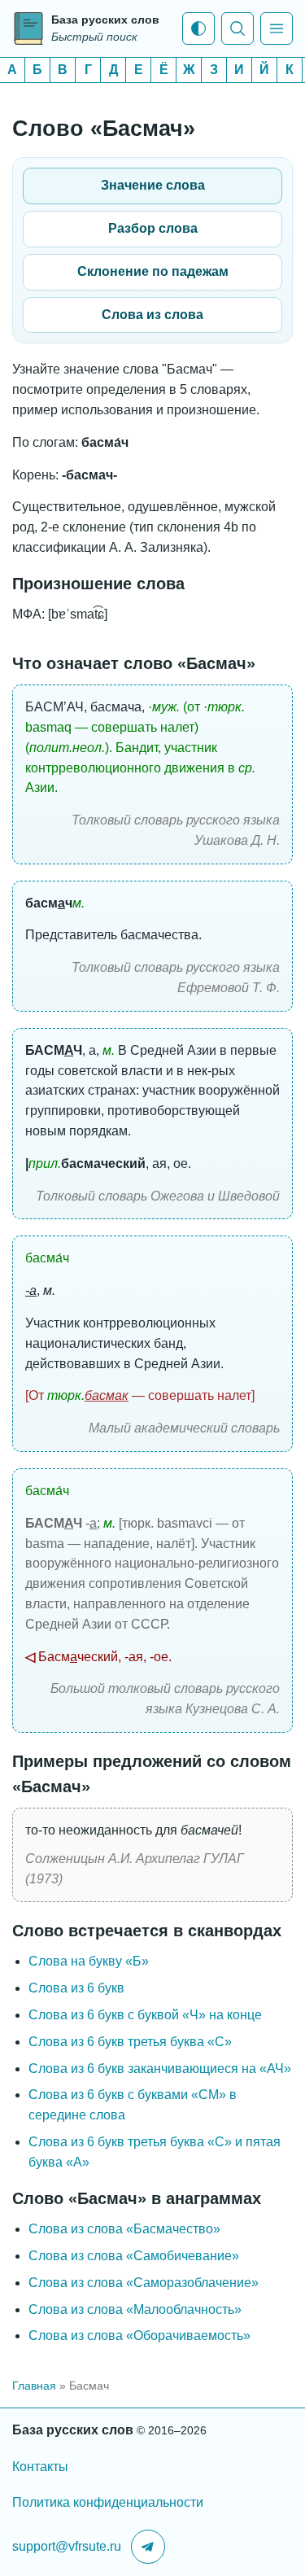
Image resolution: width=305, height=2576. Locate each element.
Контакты (40, 2467)
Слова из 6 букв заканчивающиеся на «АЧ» (160, 2069)
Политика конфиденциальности (108, 2502)
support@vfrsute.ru (67, 2546)
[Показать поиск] (237, 28)
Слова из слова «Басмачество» (124, 2229)
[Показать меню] (277, 28)
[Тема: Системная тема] (198, 28)
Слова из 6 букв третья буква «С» (130, 2042)
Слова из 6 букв (76, 1988)
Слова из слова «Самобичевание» (134, 2256)
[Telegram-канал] (148, 2547)
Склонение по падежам (153, 271)
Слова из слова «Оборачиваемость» (139, 2335)
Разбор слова (153, 228)
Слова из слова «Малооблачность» (135, 2309)
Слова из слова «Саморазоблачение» (144, 2283)
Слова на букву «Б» (89, 1961)
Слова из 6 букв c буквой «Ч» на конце (145, 2015)
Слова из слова (152, 315)
